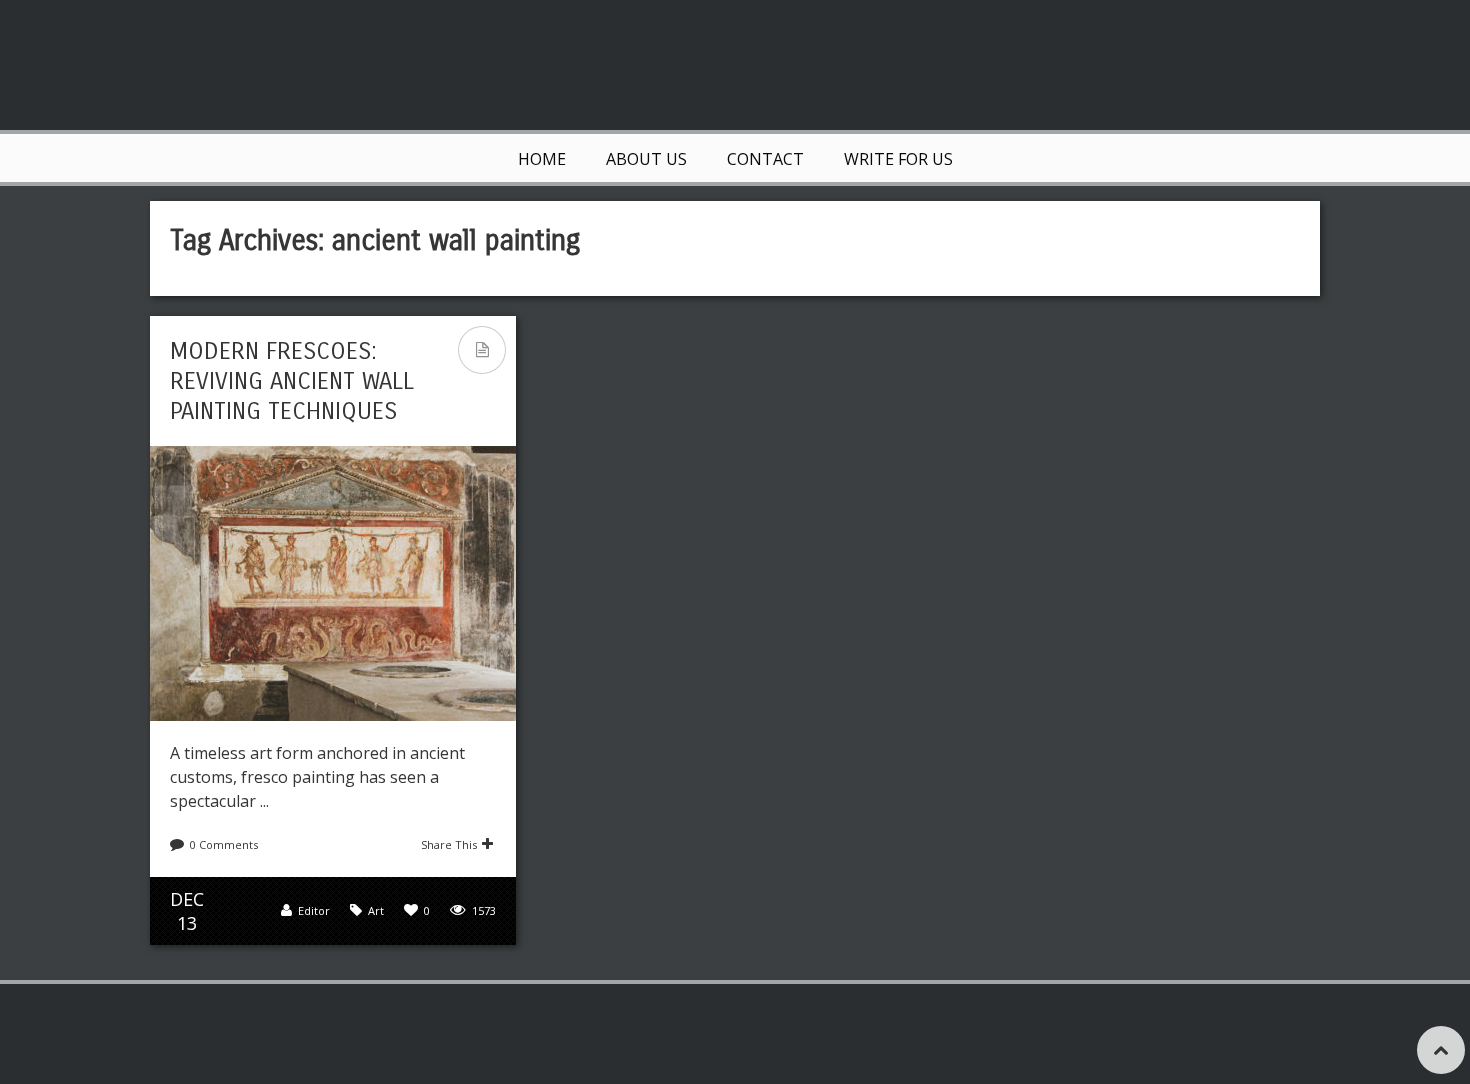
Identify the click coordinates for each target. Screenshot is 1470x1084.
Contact (765, 159)
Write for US (898, 159)
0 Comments (224, 844)
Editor (314, 910)
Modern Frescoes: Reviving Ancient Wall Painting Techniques (292, 381)
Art (376, 910)
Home (542, 159)
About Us (646, 159)
